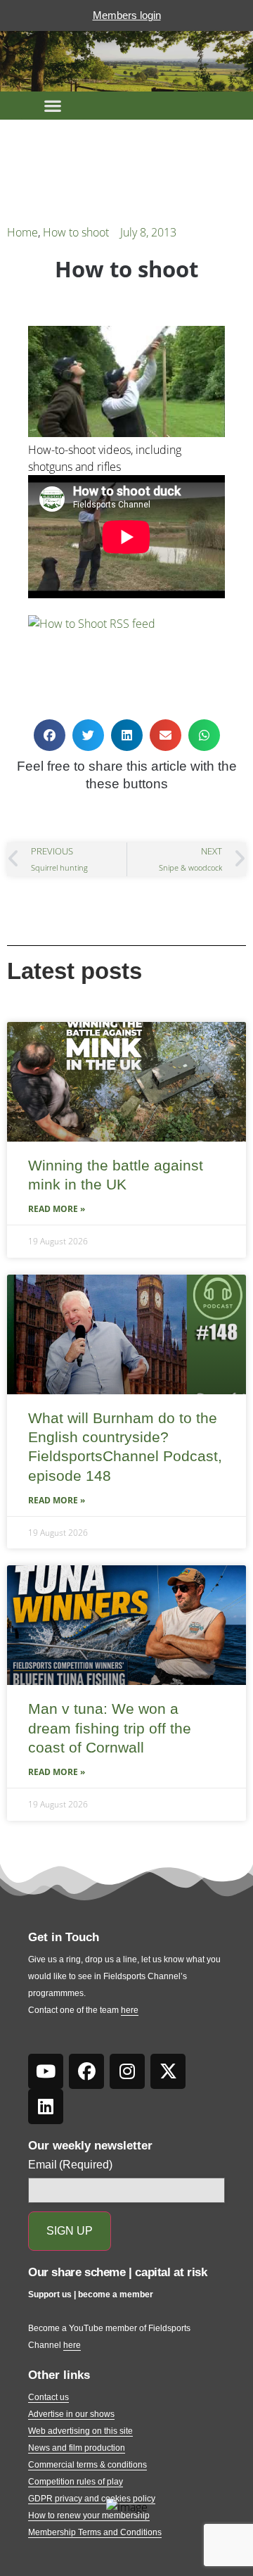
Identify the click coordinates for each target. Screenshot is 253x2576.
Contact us (48, 2397)
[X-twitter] (168, 2071)
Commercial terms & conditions (87, 2465)
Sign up (70, 2231)
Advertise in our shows (71, 2414)
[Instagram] (127, 2071)
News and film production (77, 2448)
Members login (127, 15)
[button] (53, 106)
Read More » (57, 1209)
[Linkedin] (46, 2107)
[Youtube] (46, 2071)
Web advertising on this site (80, 2431)
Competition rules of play (76, 2482)
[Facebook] (86, 2071)
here (130, 2010)
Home (22, 232)
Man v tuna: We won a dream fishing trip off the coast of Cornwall (110, 1728)
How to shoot (76, 232)
